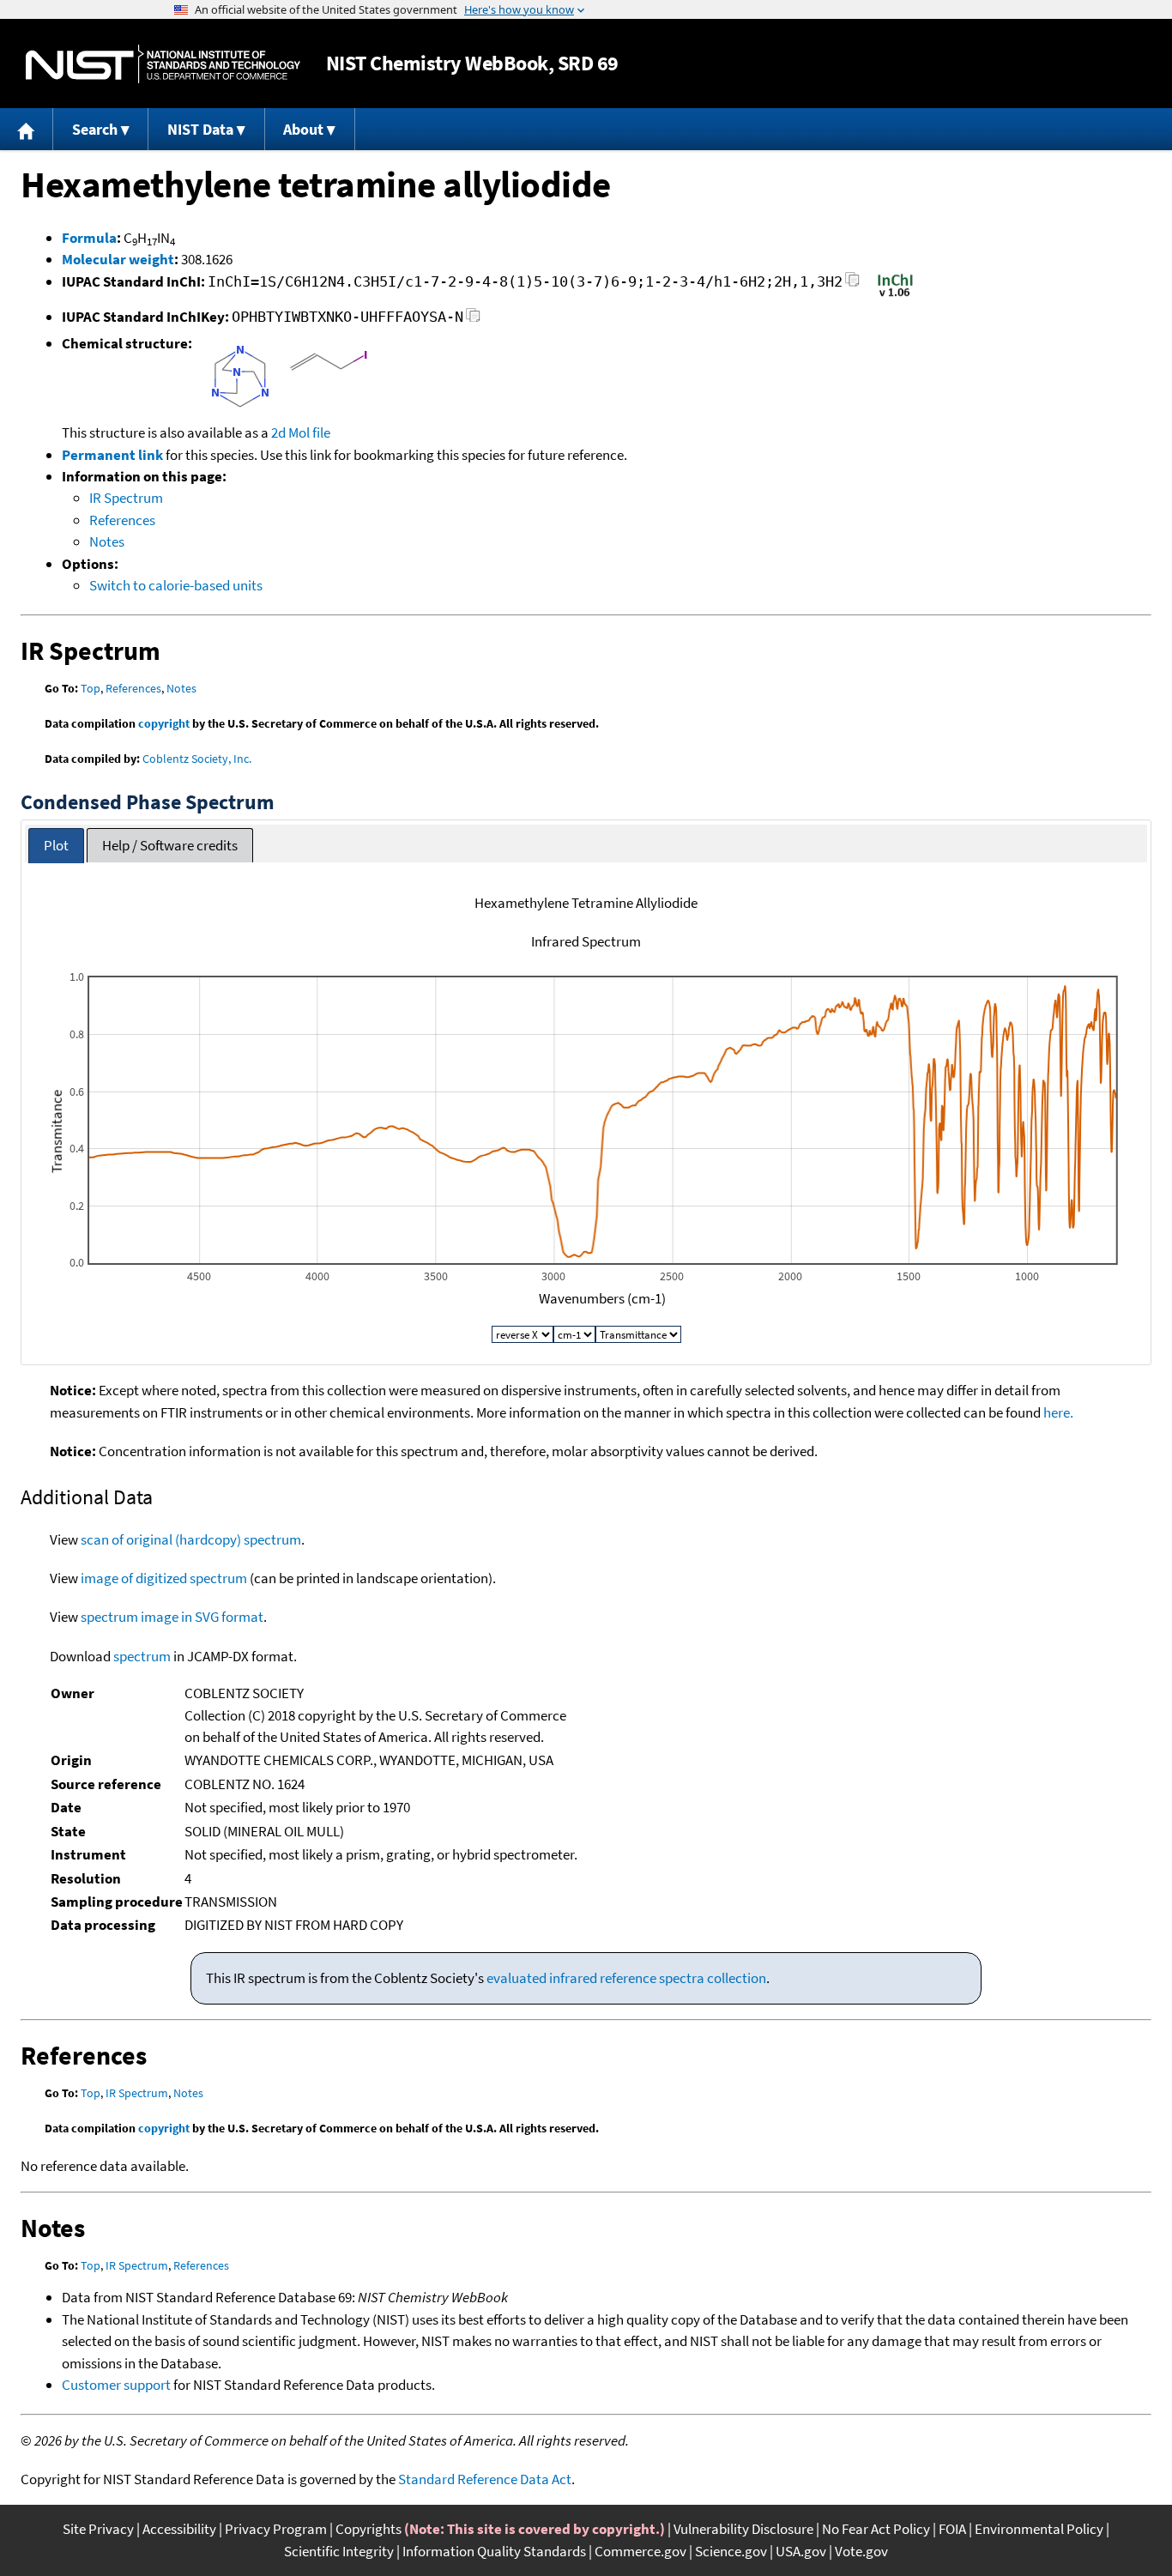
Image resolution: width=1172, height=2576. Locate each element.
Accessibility (179, 2529)
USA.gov (801, 2551)
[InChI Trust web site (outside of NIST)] (895, 295)
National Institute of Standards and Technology (163, 64)
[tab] (56, 846)
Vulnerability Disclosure (743, 2529)
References (122, 520)
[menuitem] (27, 129)
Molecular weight (118, 259)
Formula (89, 238)
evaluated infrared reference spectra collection (626, 1978)
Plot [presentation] (56, 845)
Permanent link (112, 455)
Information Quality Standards (494, 2551)
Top (91, 688)
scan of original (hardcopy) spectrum (191, 1539)
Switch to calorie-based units (176, 585)
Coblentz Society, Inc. (197, 759)
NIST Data (200, 129)
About (303, 129)
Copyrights (369, 2529)
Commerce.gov (640, 2551)
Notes (107, 541)
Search (95, 129)
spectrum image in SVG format (172, 1617)
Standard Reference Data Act (485, 2479)
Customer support (116, 2385)
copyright (164, 723)
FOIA (952, 2529)
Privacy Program (276, 2529)
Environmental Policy (1039, 2529)
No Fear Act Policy (876, 2529)
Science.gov (731, 2551)
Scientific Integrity (339, 2551)
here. (1058, 1412)
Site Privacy (98, 2529)
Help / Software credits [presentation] (170, 845)
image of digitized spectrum (164, 1578)
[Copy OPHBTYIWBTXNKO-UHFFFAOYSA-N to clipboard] (473, 320)
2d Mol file (301, 432)
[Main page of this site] (27, 129)
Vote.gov (861, 2551)
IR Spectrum (126, 498)
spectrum (142, 1656)
